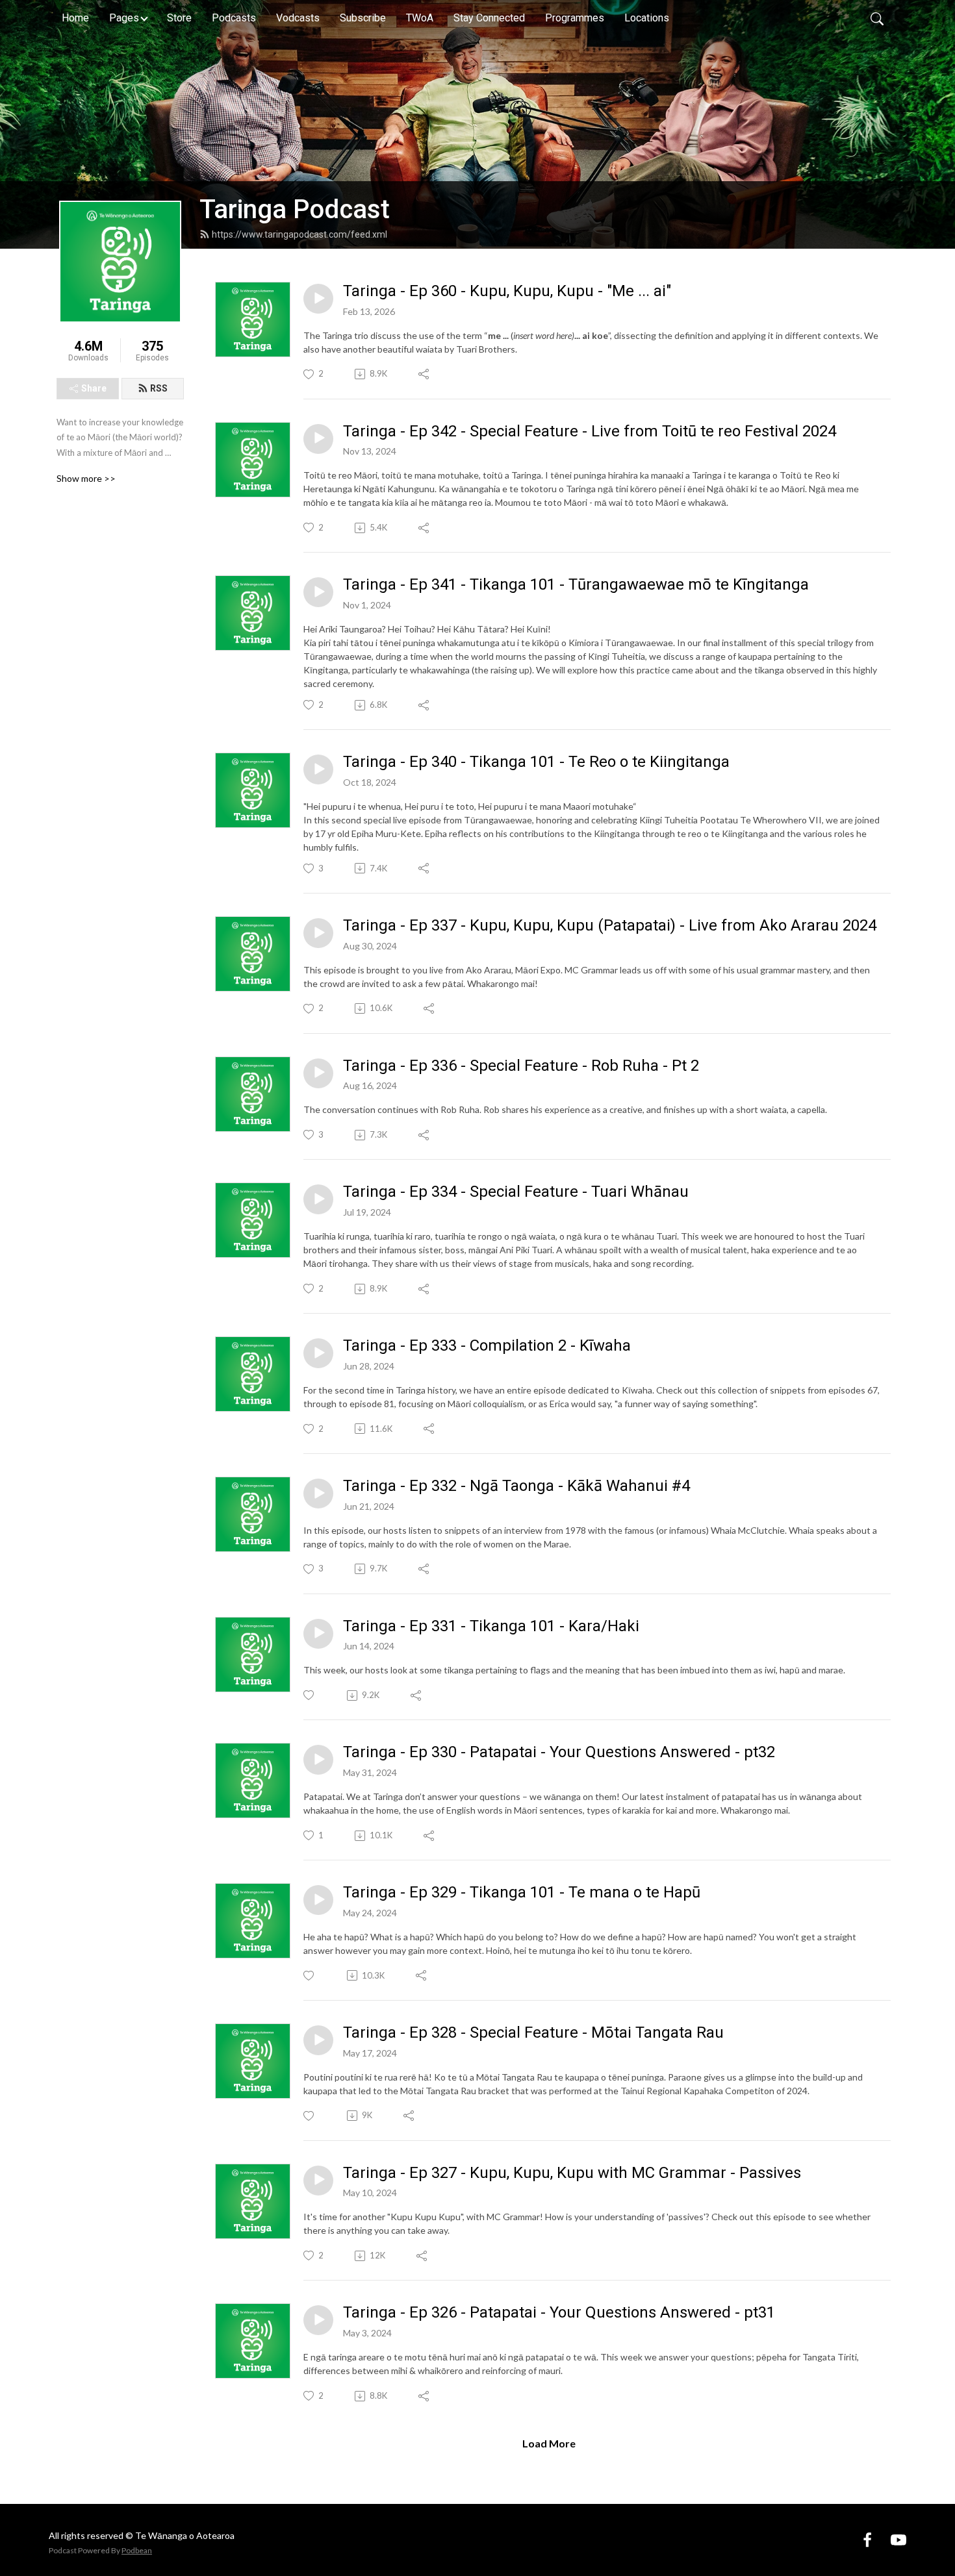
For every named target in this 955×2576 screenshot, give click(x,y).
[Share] (425, 374)
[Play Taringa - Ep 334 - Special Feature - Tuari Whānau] (318, 1199)
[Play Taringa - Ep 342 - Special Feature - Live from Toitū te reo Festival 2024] (318, 439)
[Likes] (310, 1695)
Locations (647, 18)
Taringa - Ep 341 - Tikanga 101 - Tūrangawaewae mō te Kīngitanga (576, 584)
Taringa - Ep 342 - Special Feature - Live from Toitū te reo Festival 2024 (590, 431)
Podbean (137, 2550)
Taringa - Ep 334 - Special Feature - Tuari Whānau (516, 1192)
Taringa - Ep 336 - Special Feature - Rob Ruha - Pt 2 (521, 1066)
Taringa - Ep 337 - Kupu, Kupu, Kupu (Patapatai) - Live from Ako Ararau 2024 (610, 925)
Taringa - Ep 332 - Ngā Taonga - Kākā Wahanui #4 (516, 1486)
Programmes (575, 18)
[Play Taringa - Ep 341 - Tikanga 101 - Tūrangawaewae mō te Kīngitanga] (318, 592)
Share (94, 388)
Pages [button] (124, 18)
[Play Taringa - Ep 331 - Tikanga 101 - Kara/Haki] (318, 1634)
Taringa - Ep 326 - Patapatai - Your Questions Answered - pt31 (559, 2312)
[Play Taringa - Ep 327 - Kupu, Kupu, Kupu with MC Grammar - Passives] (318, 2181)
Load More (549, 2443)
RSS (159, 388)
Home (75, 18)
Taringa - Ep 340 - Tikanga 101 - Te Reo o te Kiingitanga (536, 762)
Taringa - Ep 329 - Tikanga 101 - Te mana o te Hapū (522, 1892)
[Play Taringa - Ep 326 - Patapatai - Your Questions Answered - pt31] (318, 2320)
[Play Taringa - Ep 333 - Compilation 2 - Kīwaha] (318, 1353)
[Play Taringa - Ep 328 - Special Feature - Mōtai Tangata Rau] (318, 2040)
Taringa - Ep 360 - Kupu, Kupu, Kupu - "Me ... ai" (507, 291)
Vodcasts (298, 18)
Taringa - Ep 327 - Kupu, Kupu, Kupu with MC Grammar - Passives (572, 2173)
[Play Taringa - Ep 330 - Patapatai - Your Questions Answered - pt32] (318, 1760)
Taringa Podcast (295, 209)
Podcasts (234, 18)
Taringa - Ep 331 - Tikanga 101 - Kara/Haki (491, 1626)
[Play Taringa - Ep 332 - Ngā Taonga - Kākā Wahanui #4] (318, 1494)
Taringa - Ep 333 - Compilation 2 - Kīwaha (487, 1345)
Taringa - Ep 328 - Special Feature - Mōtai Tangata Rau (533, 2032)
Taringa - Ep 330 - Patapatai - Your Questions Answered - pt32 (559, 1752)
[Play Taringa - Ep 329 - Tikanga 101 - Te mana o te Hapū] (318, 1900)
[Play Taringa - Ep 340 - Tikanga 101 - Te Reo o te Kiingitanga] (318, 769)
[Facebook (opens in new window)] (867, 2539)
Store (179, 18)
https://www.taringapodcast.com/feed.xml (299, 234)
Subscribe (363, 18)
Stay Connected (489, 18)
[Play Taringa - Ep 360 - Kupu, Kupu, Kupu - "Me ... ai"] (318, 299)
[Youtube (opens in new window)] (898, 2539)
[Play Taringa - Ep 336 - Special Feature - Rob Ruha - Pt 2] (318, 1073)
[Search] (877, 18)
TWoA (420, 18)
